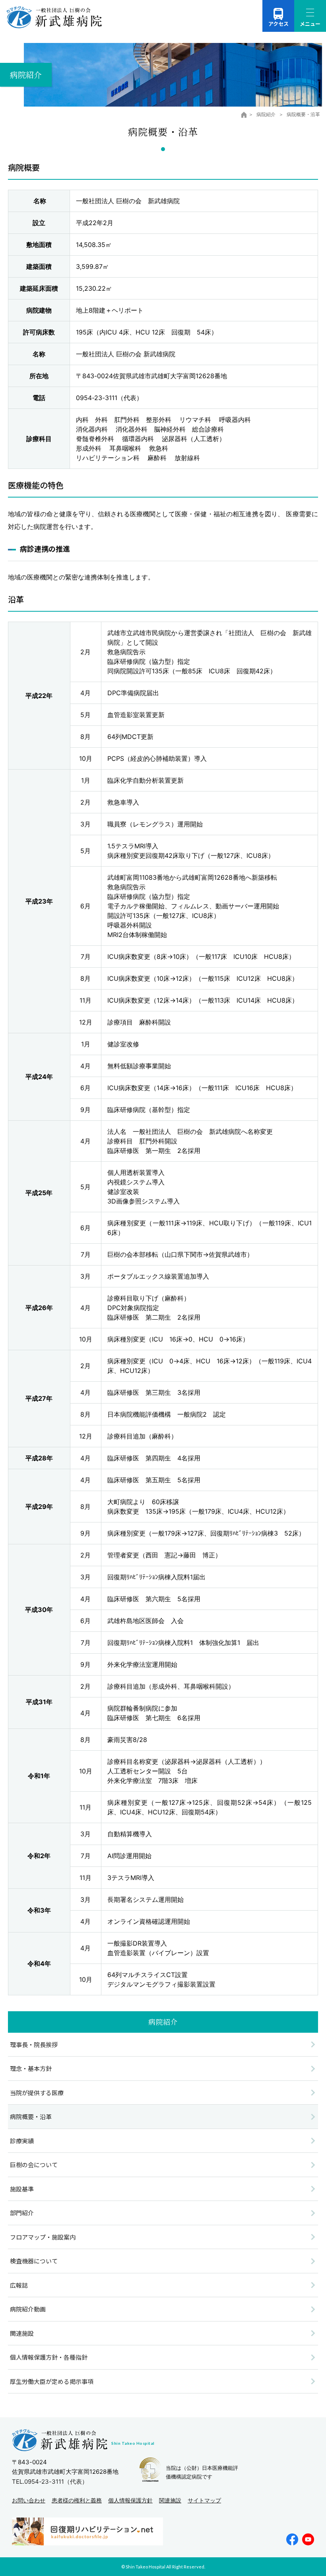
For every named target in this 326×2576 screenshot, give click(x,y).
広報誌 (19, 2285)
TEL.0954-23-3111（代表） (50, 2482)
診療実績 (22, 2141)
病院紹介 (267, 114)
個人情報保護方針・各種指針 (49, 2357)
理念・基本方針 (31, 2068)
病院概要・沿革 (31, 2116)
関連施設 (22, 2333)
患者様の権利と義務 (77, 2500)
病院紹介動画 (28, 2309)
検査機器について (34, 2261)
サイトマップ (204, 2500)
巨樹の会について (34, 2165)
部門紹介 (22, 2213)
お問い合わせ (29, 2500)
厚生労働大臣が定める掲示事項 (52, 2381)
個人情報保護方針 (130, 2500)
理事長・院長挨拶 (34, 2044)
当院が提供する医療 (37, 2093)
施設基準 (22, 2189)
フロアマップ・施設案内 (43, 2237)
